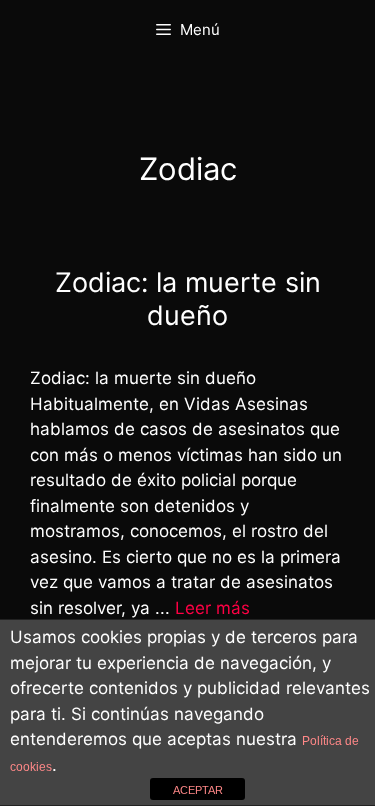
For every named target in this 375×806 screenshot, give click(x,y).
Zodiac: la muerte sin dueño (188, 298)
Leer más (212, 608)
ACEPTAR (198, 790)
